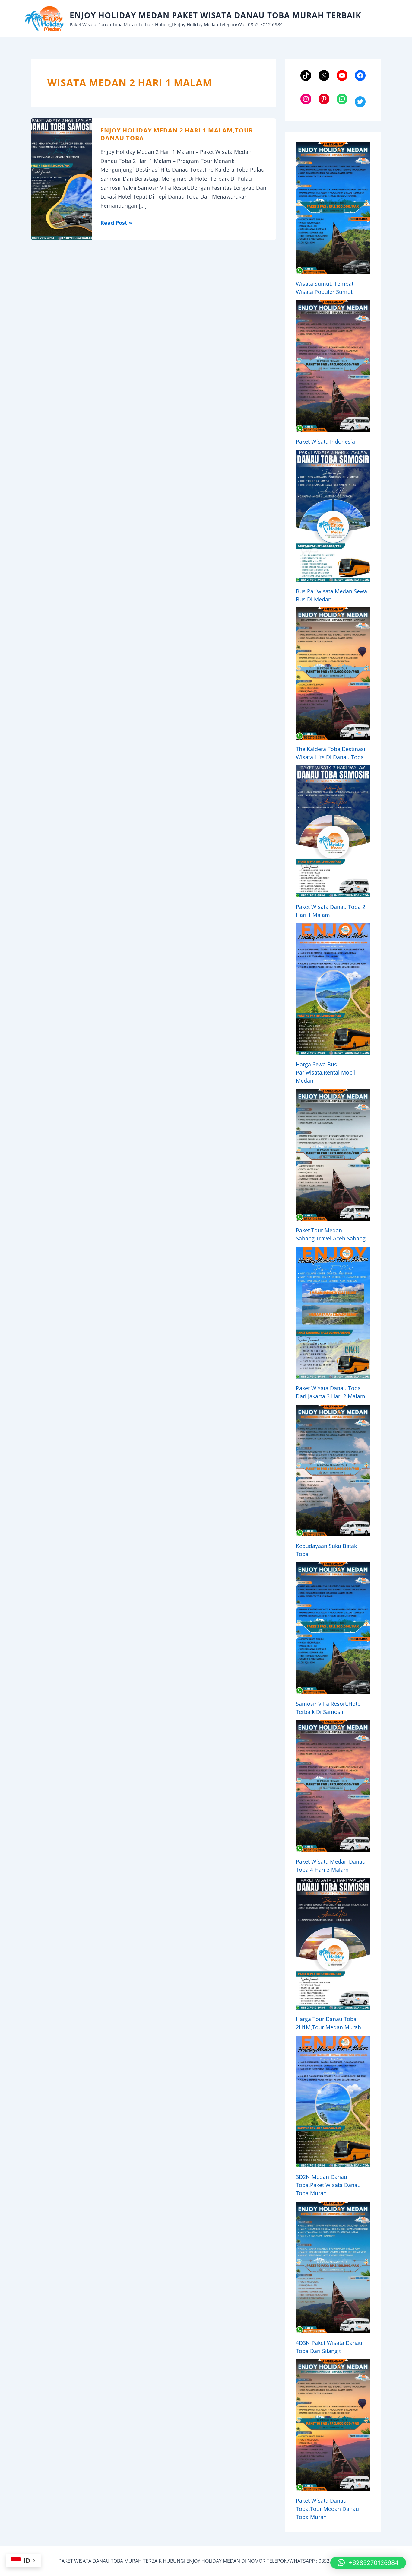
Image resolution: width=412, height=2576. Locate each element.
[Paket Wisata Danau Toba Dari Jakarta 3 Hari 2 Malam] (333, 1313)
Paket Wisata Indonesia (325, 441)
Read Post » (116, 223)
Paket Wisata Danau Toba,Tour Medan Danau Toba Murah (327, 2509)
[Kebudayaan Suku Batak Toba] (333, 1471)
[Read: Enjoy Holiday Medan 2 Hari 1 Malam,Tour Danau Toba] (62, 178)
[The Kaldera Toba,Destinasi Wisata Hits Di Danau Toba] (333, 673)
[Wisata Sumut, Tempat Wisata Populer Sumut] (333, 208)
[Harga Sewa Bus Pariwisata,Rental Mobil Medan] (333, 989)
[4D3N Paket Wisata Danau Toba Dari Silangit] (333, 2267)
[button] (368, 2563)
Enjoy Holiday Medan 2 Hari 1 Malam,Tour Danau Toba (177, 134)
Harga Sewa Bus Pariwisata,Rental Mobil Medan (326, 1072)
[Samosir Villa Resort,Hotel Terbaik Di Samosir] (333, 1628)
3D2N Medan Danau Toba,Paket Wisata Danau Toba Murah (328, 2185)
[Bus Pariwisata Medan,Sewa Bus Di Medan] (333, 516)
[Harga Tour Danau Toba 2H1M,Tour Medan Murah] (333, 1944)
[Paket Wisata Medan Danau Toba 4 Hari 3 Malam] (333, 1786)
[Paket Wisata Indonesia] (333, 366)
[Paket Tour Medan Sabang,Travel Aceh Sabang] (333, 1155)
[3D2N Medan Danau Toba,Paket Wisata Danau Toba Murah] (333, 2102)
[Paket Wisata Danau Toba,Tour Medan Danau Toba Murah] (333, 2425)
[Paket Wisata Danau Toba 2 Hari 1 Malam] (333, 831)
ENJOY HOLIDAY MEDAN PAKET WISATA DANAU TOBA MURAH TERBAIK (215, 15)
